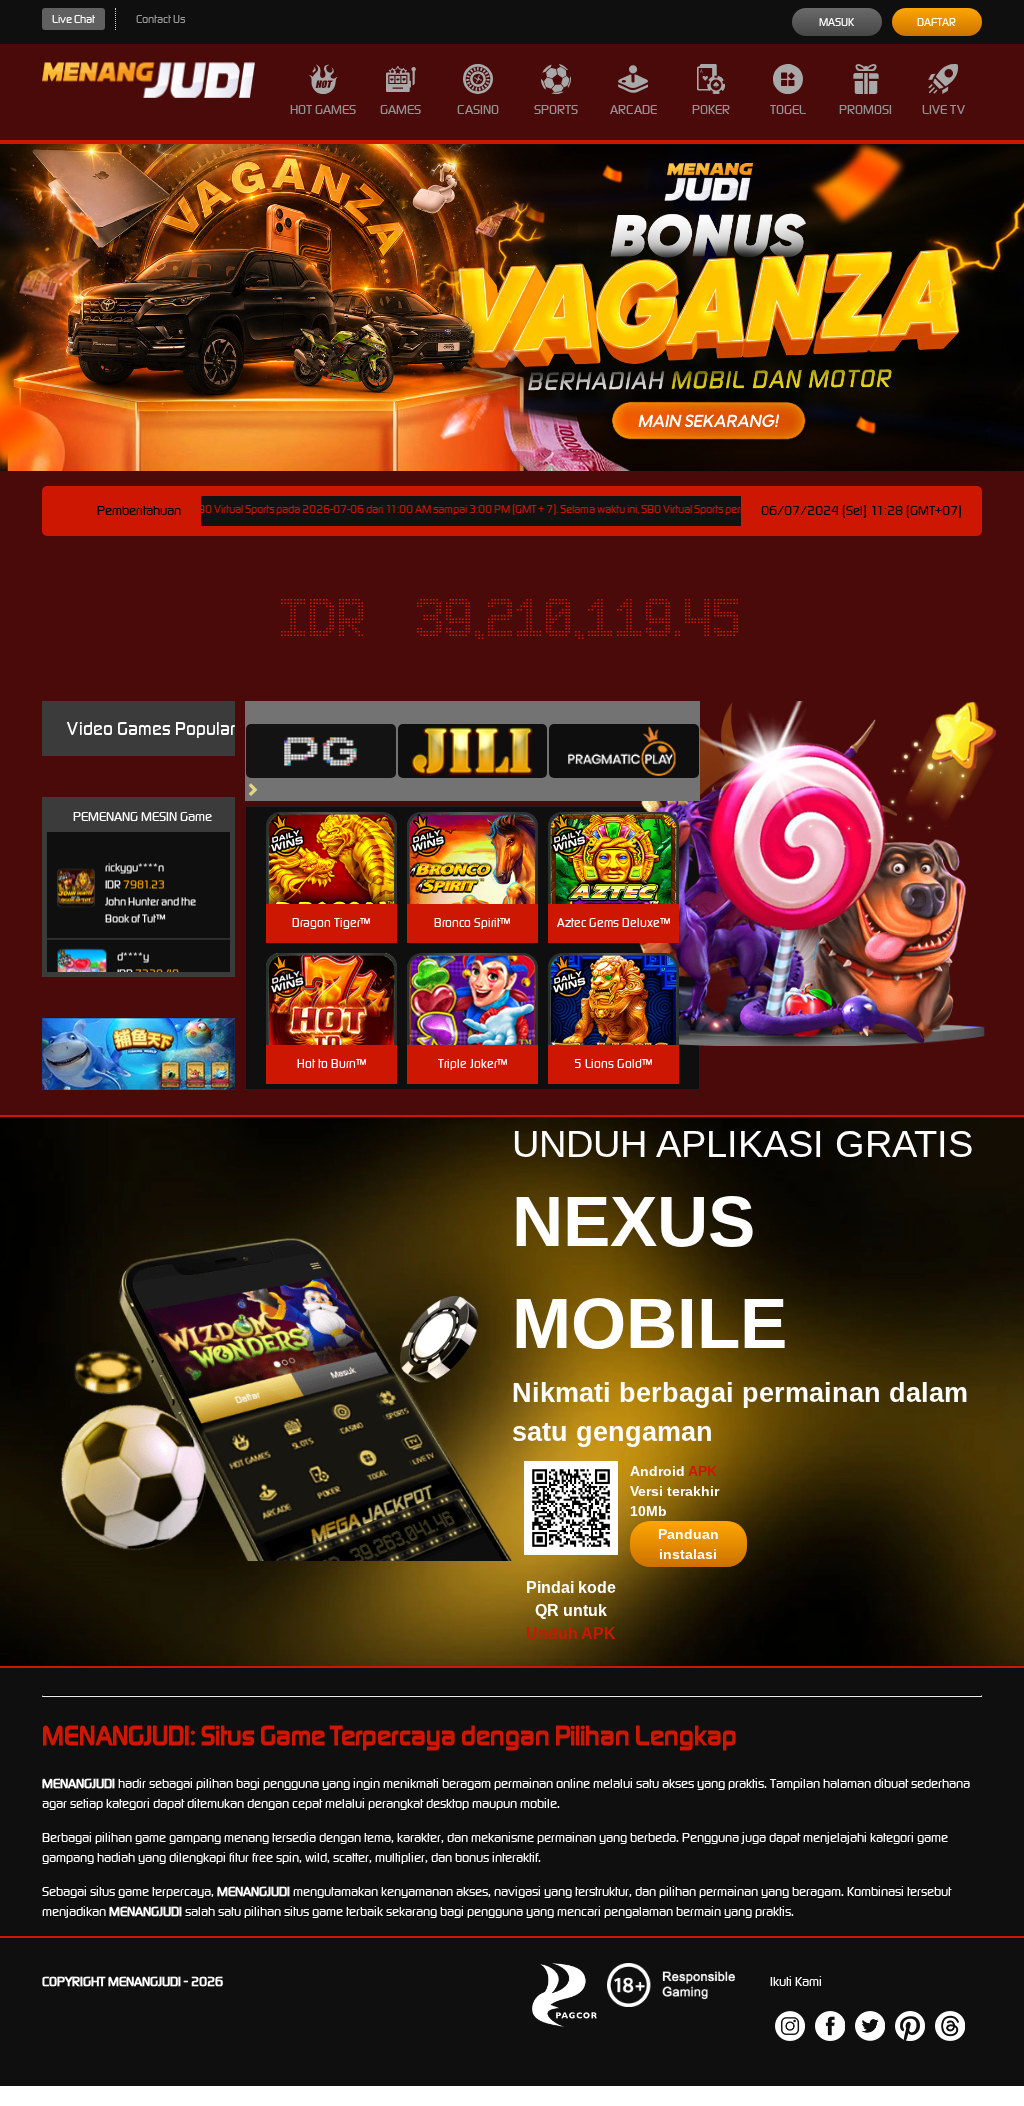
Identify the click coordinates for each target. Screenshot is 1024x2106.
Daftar (936, 22)
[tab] (321, 751)
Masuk (836, 22)
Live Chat (73, 19)
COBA (331, 834)
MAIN (331, 879)
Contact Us (160, 19)
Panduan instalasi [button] (688, 1544)
